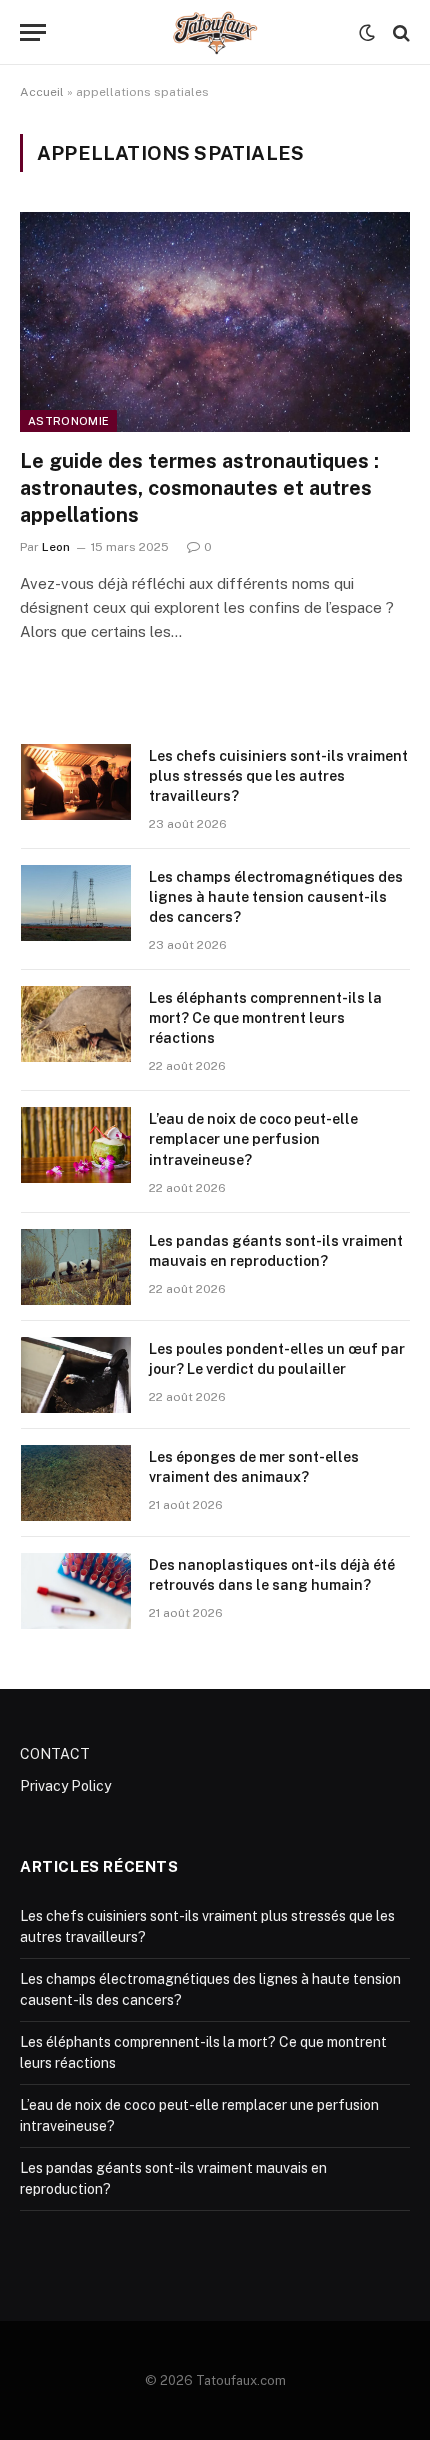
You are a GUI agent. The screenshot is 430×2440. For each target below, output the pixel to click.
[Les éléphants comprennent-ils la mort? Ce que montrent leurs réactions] (76, 1024)
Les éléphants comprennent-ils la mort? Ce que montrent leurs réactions (265, 1018)
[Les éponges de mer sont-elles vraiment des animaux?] (76, 1483)
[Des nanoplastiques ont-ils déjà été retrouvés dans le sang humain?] (76, 1591)
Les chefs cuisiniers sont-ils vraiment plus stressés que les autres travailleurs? (278, 776)
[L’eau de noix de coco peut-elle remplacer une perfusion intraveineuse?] (76, 1145)
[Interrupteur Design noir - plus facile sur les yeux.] (367, 33)
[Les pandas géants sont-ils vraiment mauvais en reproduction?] (76, 1267)
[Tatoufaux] (215, 32)
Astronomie (68, 421)
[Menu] (33, 32)
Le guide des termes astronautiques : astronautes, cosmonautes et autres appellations (199, 488)
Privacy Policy (65, 1786)
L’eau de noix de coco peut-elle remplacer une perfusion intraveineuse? (253, 1139)
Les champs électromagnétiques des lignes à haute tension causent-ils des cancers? (276, 897)
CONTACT (55, 1754)
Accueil (42, 92)
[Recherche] (399, 32)
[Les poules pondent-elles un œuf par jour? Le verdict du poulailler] (76, 1375)
